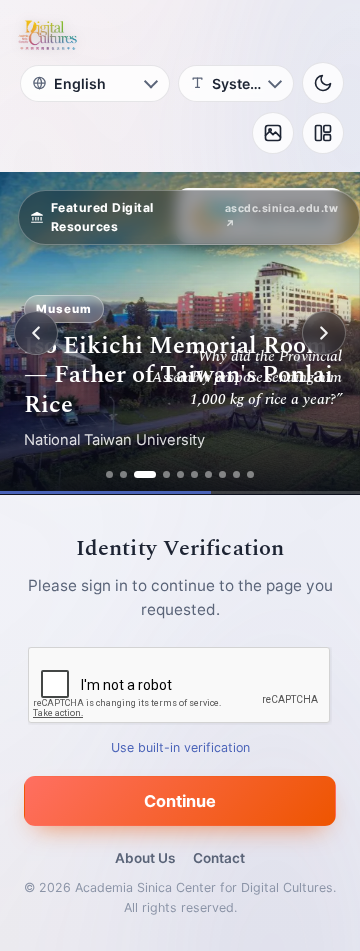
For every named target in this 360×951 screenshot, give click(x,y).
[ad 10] (250, 474)
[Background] (273, 133)
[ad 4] (166, 474)
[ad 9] (236, 474)
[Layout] (323, 133)
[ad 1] (109, 474)
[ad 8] (222, 474)
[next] (324, 333)
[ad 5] (180, 474)
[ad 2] (123, 474)
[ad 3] (145, 474)
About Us (145, 858)
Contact (219, 858)
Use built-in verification (180, 747)
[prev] (36, 333)
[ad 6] (194, 474)
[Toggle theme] (323, 83)
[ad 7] (208, 474)
